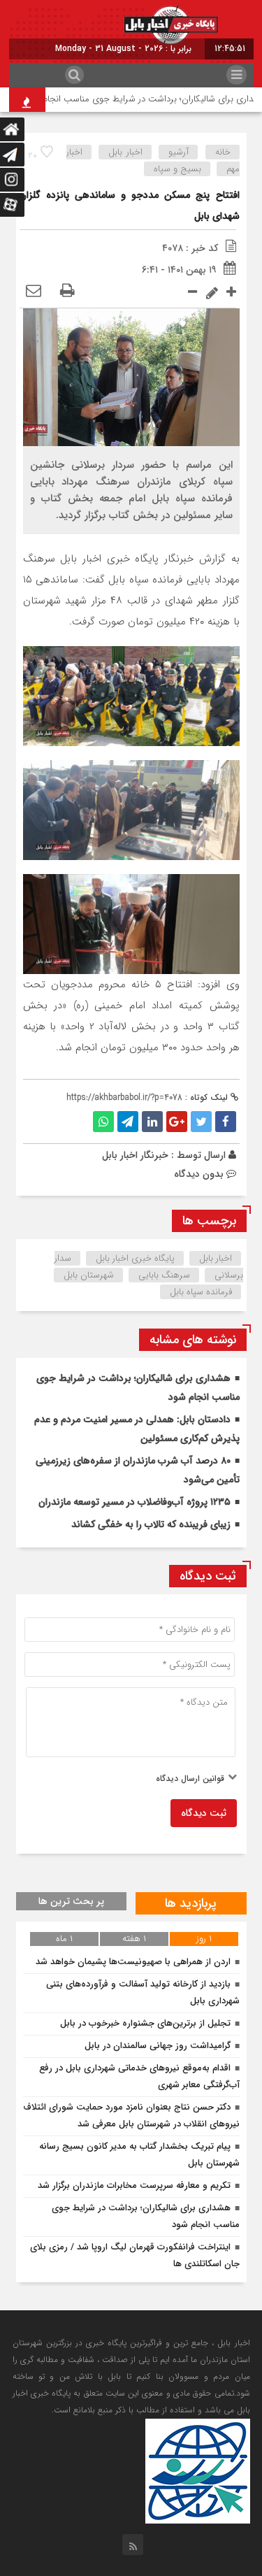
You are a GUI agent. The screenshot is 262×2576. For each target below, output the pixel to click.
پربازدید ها (191, 1903)
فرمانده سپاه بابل (201, 1292)
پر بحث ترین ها (71, 1901)
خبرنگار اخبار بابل (135, 1155)
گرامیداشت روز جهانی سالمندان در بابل (158, 2046)
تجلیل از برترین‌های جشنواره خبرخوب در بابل (145, 2023)
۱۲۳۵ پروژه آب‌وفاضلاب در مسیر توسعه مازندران (134, 1502)
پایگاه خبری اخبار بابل (135, 1258)
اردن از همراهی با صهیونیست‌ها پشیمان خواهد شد (133, 1962)
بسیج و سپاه (177, 169)
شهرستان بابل (89, 1275)
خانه (223, 152)
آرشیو (179, 152)
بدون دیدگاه (199, 1174)
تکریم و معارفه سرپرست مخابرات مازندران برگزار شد (134, 2185)
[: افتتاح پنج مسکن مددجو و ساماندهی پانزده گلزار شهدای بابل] (34, 292)
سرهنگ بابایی (164, 1275)
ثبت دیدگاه (204, 1813)
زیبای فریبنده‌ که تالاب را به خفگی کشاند (151, 1524)
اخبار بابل (125, 152)
